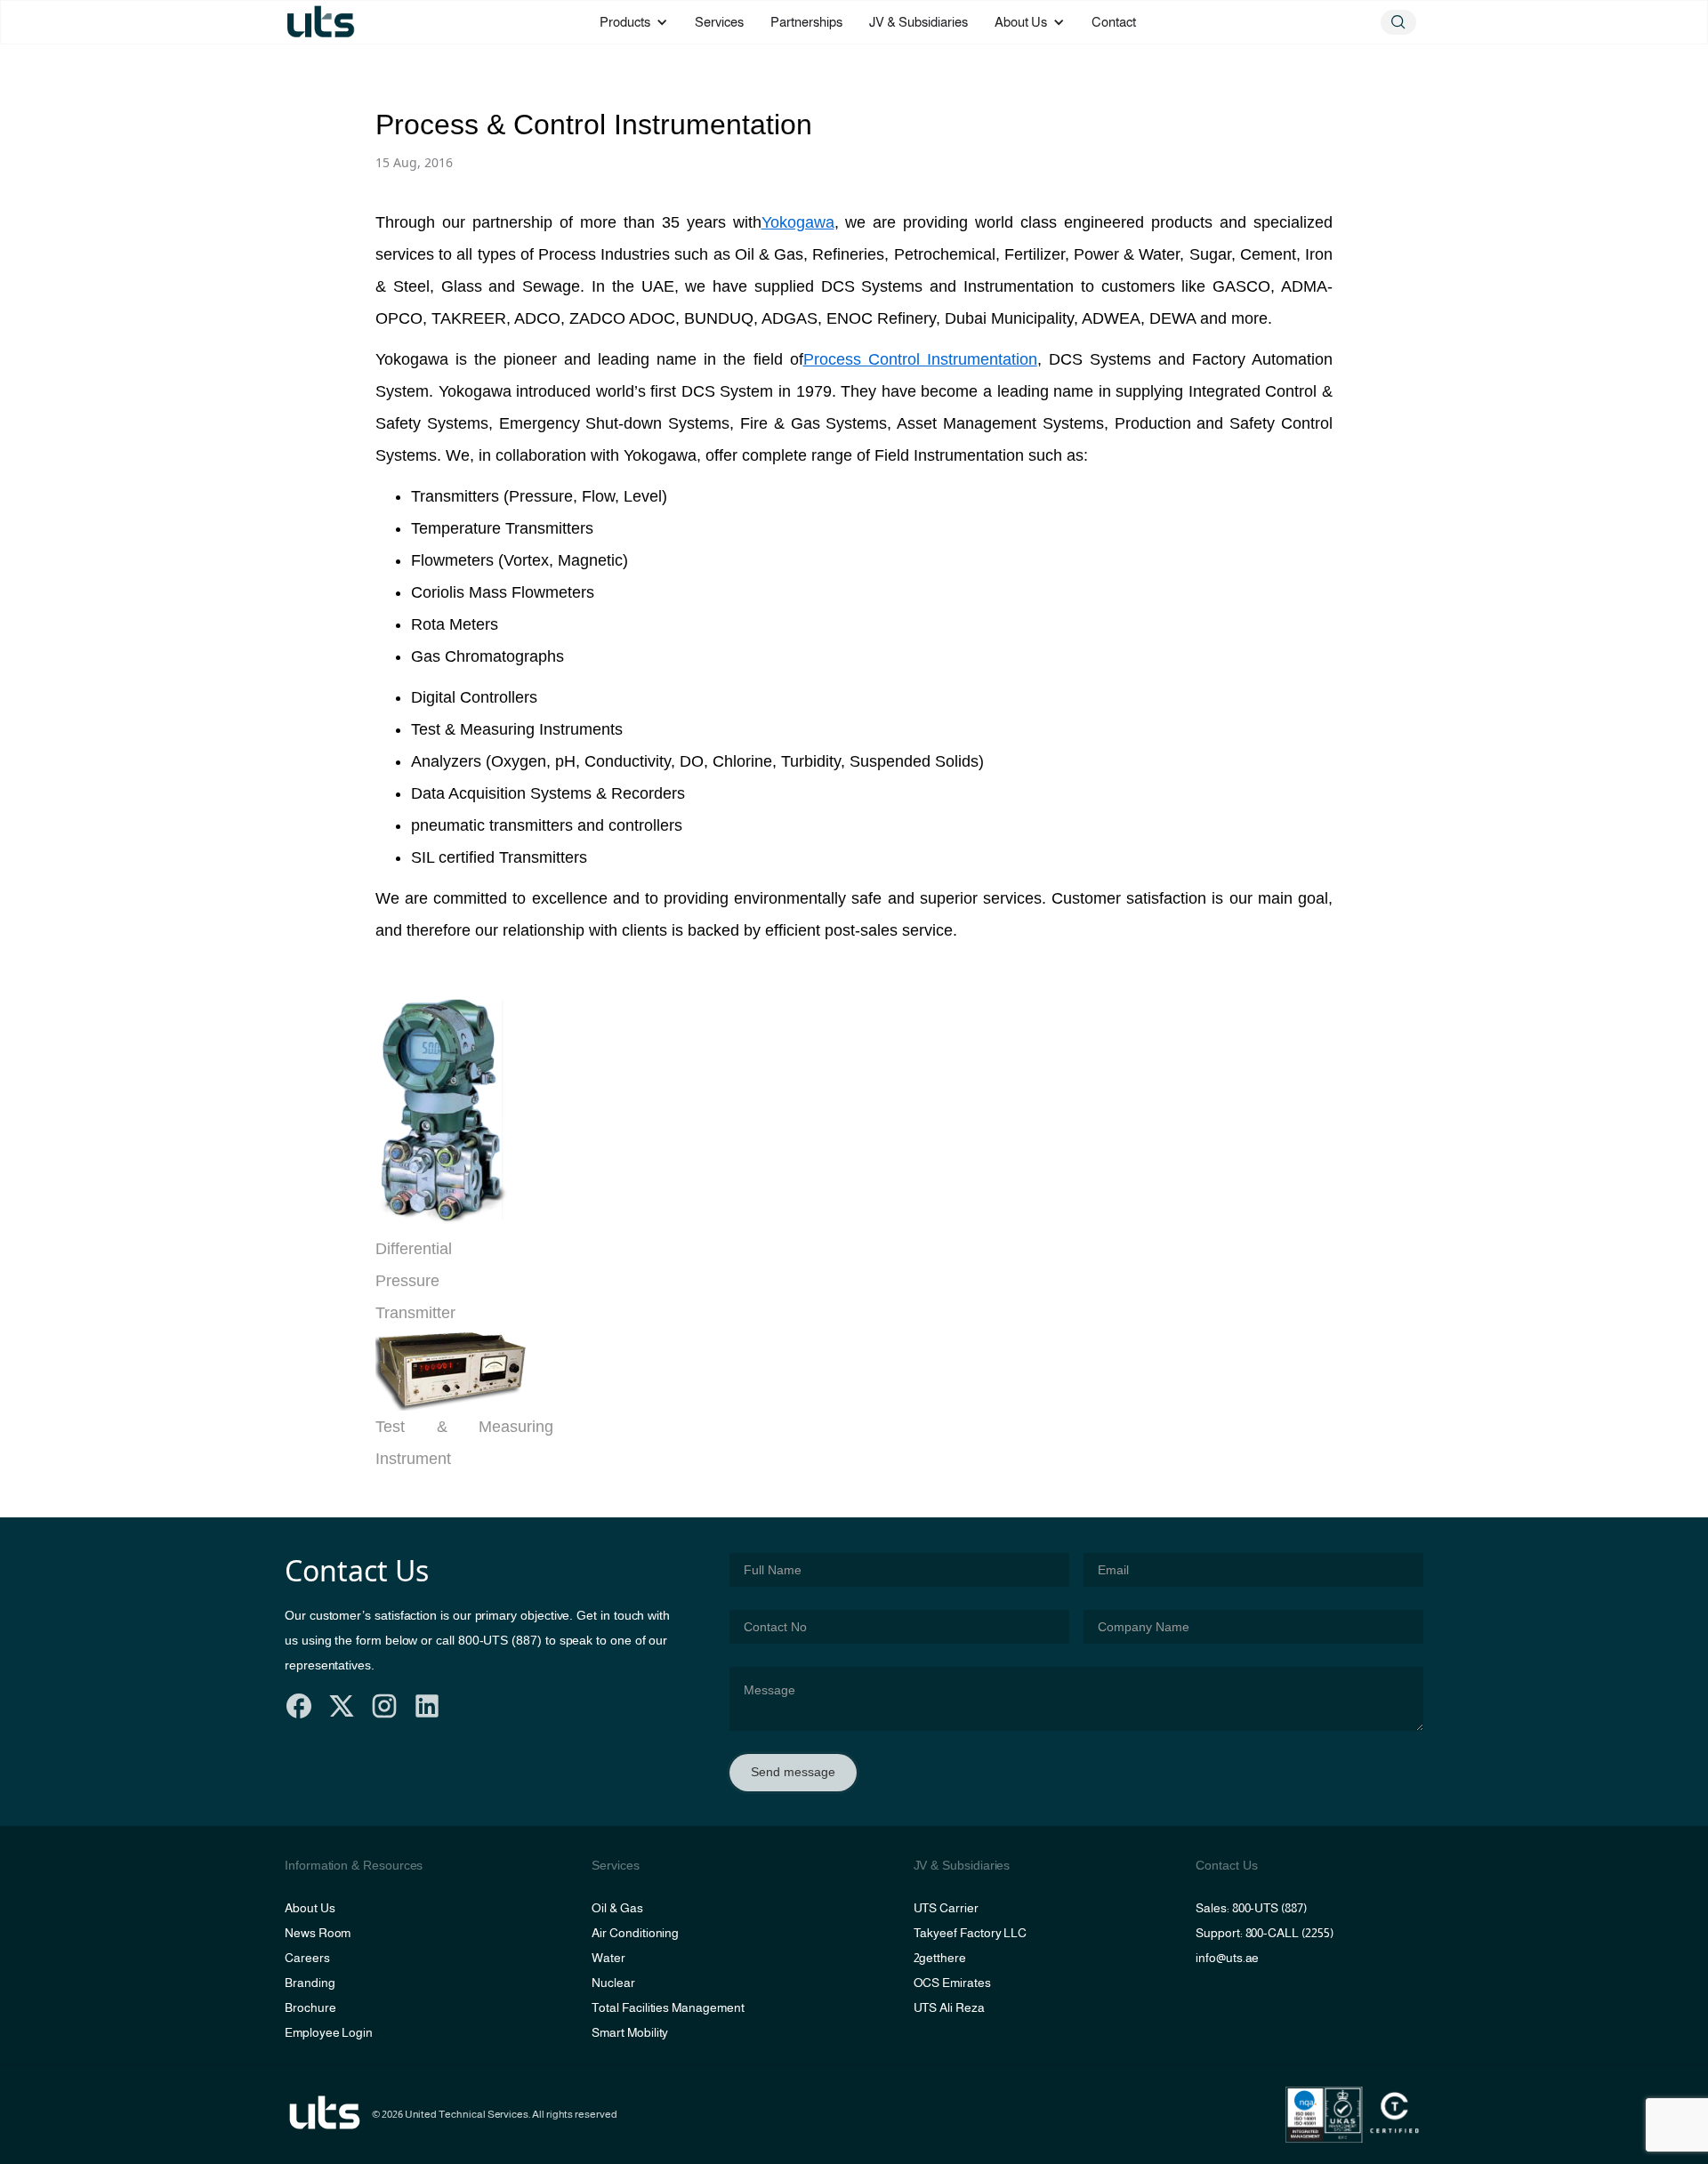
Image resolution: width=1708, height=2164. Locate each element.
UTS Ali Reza (949, 2007)
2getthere (940, 1958)
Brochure (310, 2007)
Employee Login (329, 2032)
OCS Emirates (952, 1983)
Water (608, 1958)
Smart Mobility (630, 2032)
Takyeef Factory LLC (971, 1933)
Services (719, 22)
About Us (310, 1908)
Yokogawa (798, 222)
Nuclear (613, 1983)
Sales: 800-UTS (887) (1251, 1908)
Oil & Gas (617, 1908)
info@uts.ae (1227, 1958)
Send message (793, 1772)
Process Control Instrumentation (920, 359)
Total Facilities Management (668, 2007)
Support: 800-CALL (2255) (1264, 1933)
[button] (634, 22)
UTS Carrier (946, 1908)
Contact (1114, 22)
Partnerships (806, 22)
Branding (310, 1983)
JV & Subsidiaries (918, 22)
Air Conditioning (635, 1933)
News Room (318, 1933)
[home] (320, 22)
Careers (307, 1958)
